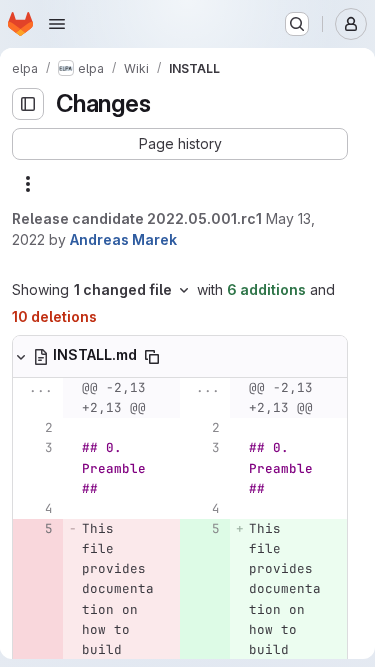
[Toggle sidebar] (28, 104)
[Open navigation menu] (57, 24)
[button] (180, 144)
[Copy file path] (152, 357)
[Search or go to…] (297, 24)
